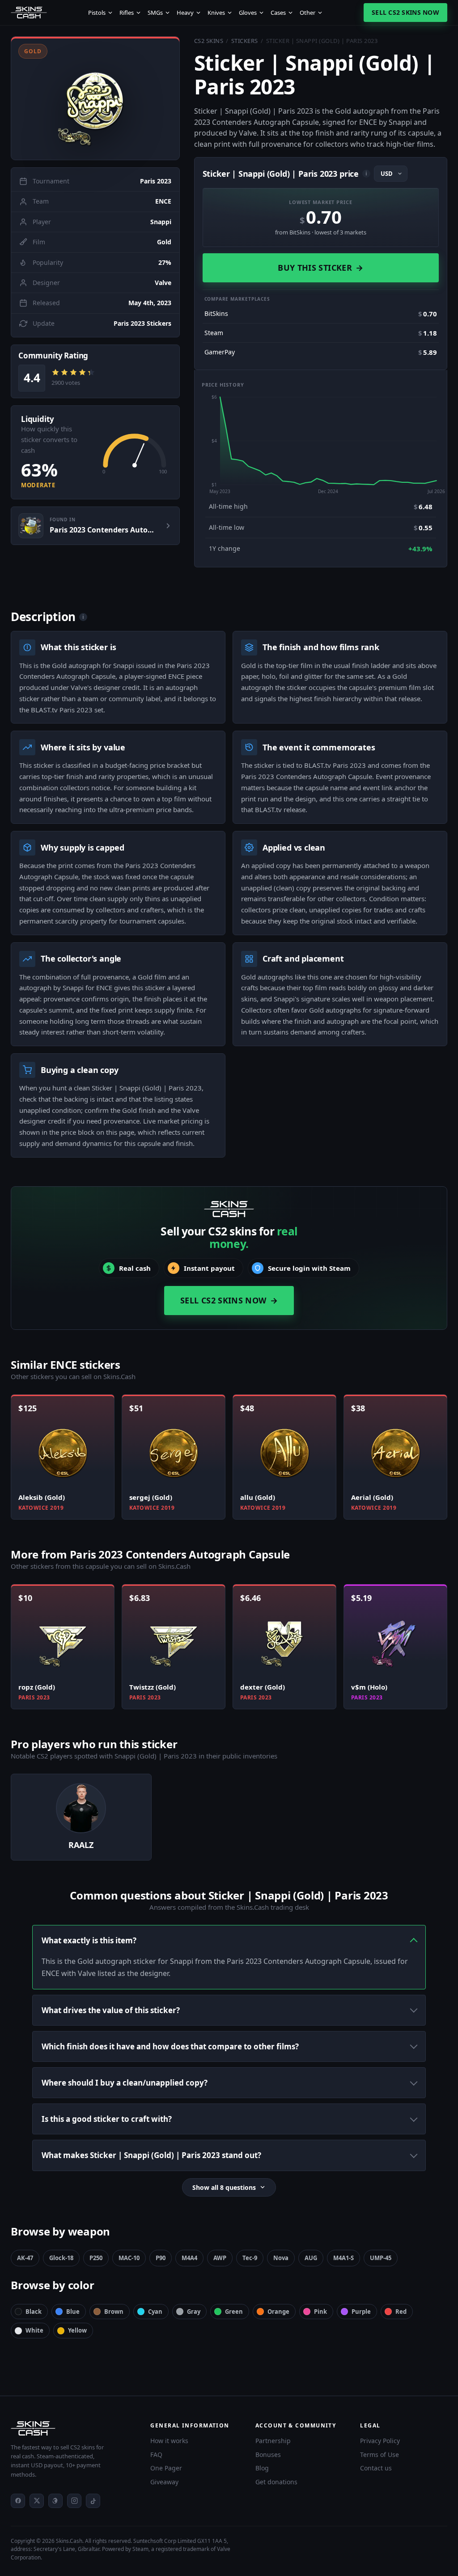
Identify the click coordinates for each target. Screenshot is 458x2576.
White (34, 2330)
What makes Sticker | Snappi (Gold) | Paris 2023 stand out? (151, 2155)
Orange (278, 2312)
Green (234, 2312)
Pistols (97, 13)
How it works (169, 2441)
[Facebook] (18, 2501)
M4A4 (189, 2258)
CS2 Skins (209, 41)
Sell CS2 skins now (405, 12)
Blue (73, 2312)
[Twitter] (37, 2501)
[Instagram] (74, 2501)
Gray (194, 2312)
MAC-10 (129, 2258)
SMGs (155, 13)
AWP (220, 2258)
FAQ (156, 2455)
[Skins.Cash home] (29, 13)
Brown (114, 2312)
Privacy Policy (380, 2441)
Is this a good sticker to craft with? (107, 2119)
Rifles (127, 13)
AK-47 (25, 2258)
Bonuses (268, 2455)
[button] (95, 98)
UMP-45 (381, 2258)
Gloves (248, 13)
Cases (278, 13)
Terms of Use (380, 2455)
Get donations (276, 2482)
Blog (262, 2468)
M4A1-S (343, 2258)
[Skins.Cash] (72, 2428)
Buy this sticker (320, 268)
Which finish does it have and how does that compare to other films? (170, 2046)
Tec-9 (250, 2258)
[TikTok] (93, 2501)
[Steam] (55, 2501)
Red (401, 2312)
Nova (281, 2258)
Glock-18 (61, 2258)
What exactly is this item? (89, 1940)
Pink (320, 2312)
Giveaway (164, 2482)
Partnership (273, 2441)
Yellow (77, 2330)
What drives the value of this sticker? (111, 2010)
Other (307, 13)
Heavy (185, 13)
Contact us (376, 2468)
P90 (161, 2258)
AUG (311, 2258)
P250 (96, 2258)
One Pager (166, 2468)
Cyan (155, 2312)
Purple (361, 2312)
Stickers (245, 41)
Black (34, 2312)
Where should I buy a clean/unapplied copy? (125, 2083)
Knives (216, 13)
